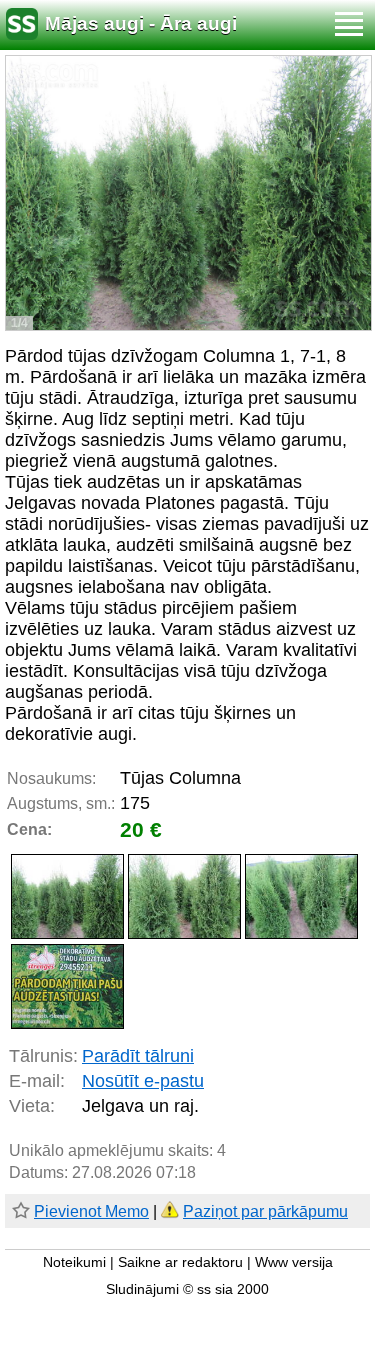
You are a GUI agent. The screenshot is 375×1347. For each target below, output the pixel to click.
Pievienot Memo (91, 1211)
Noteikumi (74, 1262)
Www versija (294, 1262)
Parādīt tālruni (138, 1056)
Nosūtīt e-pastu (143, 1081)
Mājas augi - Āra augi (141, 23)
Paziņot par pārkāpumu (265, 1211)
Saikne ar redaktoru (180, 1262)
